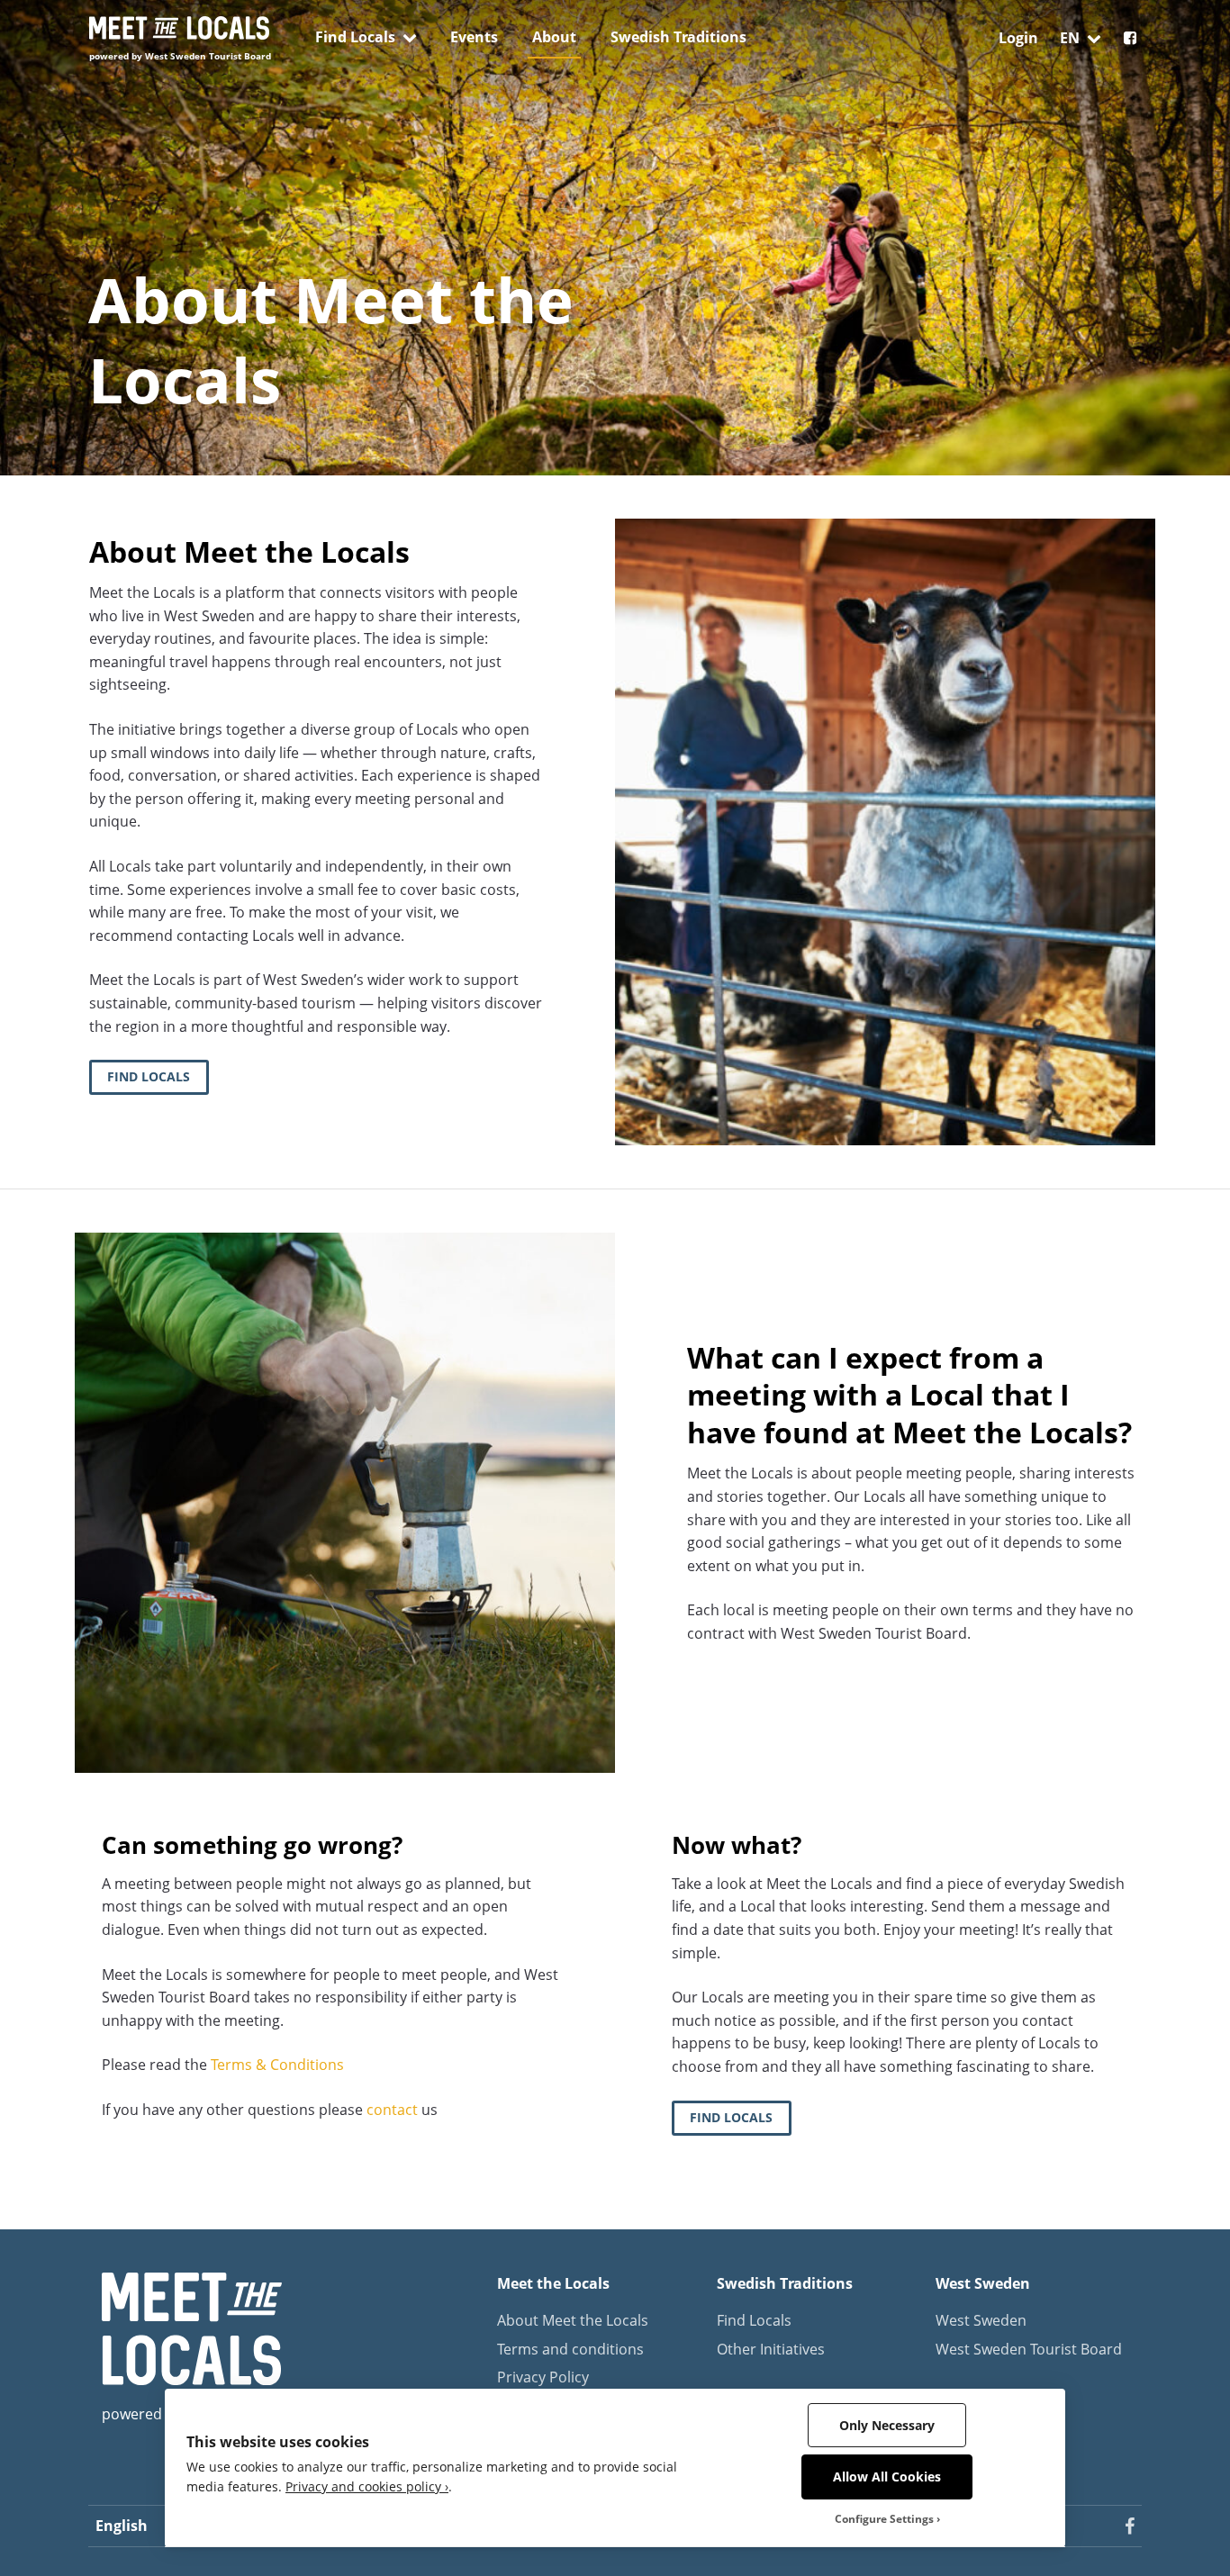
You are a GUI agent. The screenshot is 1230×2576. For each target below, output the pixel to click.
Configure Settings (884, 2519)
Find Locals (355, 37)
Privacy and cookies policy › (367, 2486)
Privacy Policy (543, 2377)
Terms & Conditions (277, 2065)
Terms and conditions (570, 2349)
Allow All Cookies (887, 2477)
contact (392, 2110)
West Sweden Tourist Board (1029, 2349)
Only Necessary (887, 2425)
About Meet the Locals (573, 2320)
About (554, 37)
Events (474, 37)
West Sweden (981, 2320)
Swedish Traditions (678, 37)
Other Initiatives (771, 2349)
